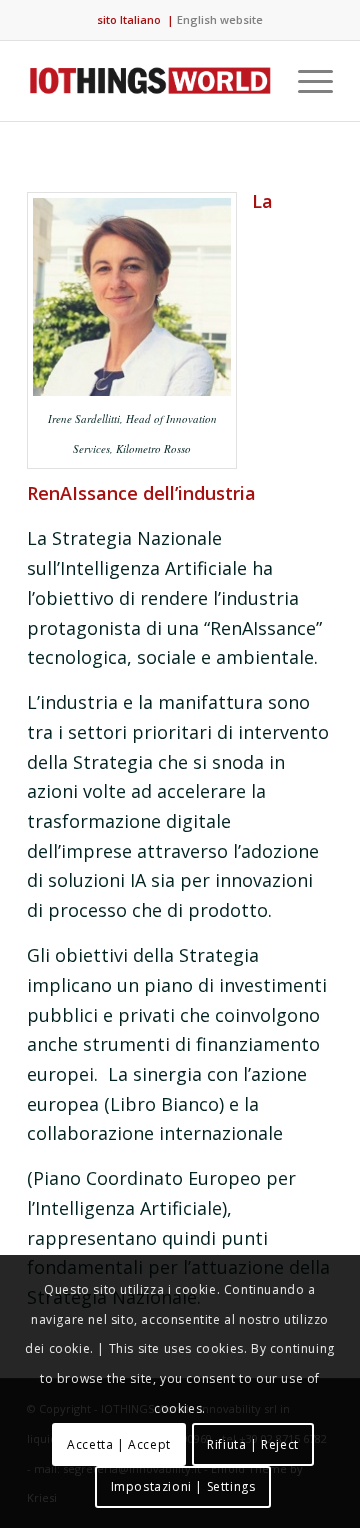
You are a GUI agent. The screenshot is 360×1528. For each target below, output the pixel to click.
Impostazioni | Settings (183, 1486)
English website (220, 19)
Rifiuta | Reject (253, 1444)
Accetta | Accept (119, 1444)
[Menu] (305, 81)
